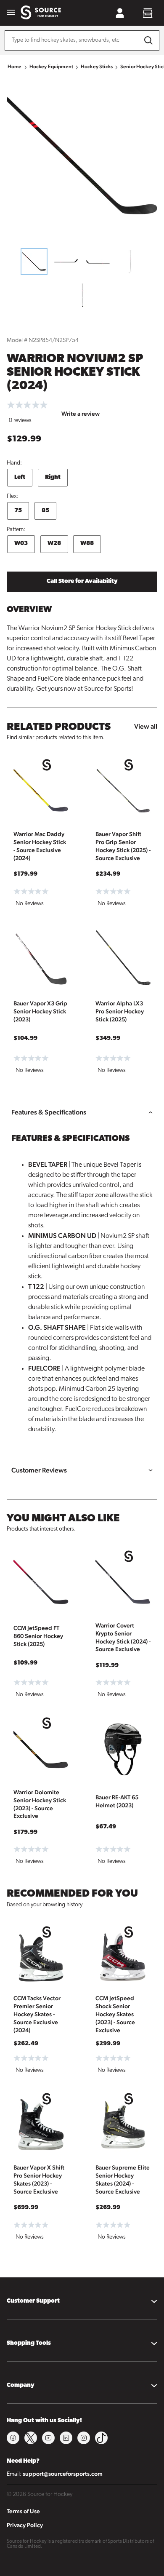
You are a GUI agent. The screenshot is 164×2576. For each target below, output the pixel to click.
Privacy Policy (25, 2525)
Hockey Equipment (51, 67)
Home (15, 67)
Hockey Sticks (97, 67)
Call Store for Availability (82, 581)
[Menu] (11, 13)
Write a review (81, 414)
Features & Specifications (49, 1112)
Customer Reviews (39, 1470)
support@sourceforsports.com (63, 2474)
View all (146, 726)
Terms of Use (23, 2511)
